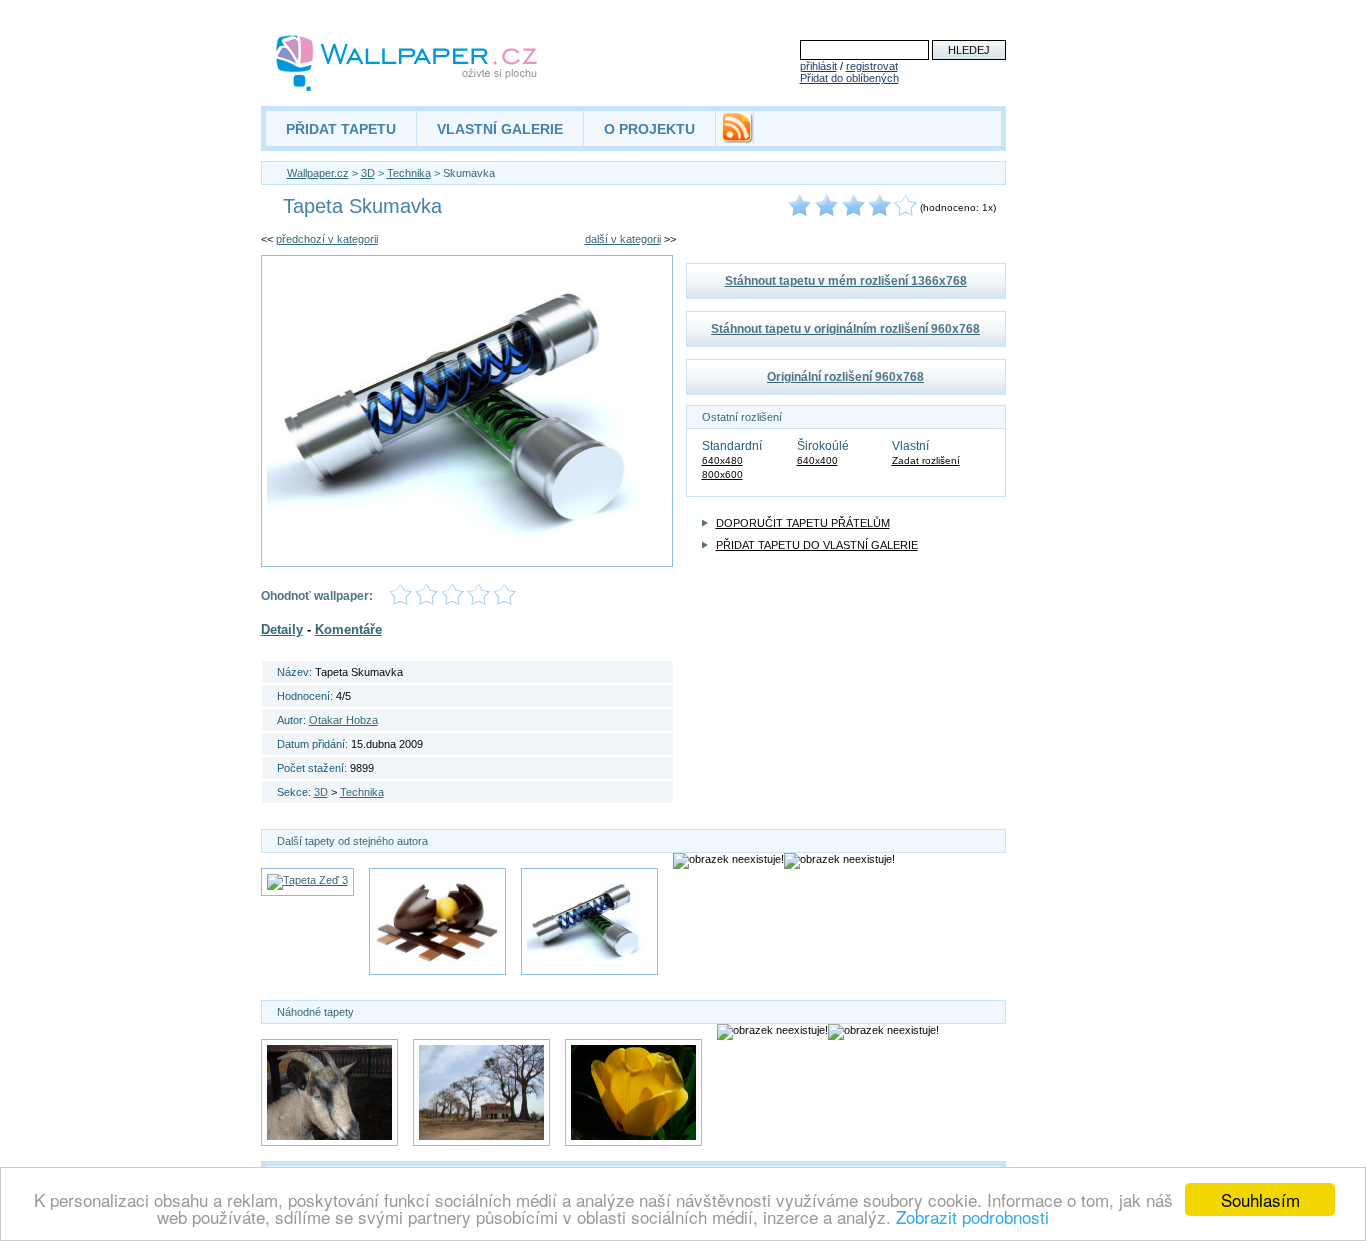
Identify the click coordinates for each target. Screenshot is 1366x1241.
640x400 (817, 460)
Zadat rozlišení (926, 460)
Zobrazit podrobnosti (972, 1216)
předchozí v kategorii (327, 239)
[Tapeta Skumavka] (589, 921)
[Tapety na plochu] (407, 63)
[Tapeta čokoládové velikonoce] (437, 921)
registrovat (872, 66)
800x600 (722, 474)
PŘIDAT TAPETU (341, 129)
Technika (409, 173)
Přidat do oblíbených (849, 78)
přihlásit (818, 66)
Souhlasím (1260, 1199)
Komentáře (348, 629)
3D (368, 173)
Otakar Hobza (343, 720)
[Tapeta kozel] (329, 1092)
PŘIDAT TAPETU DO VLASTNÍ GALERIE (817, 545)
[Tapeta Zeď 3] (307, 882)
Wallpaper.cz (318, 173)
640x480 (722, 460)
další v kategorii (623, 239)
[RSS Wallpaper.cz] (737, 138)
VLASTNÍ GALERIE (500, 129)
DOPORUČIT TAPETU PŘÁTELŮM (803, 523)
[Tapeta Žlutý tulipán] (633, 1092)
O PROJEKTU (649, 129)
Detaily (282, 629)
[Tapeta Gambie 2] (481, 1092)
